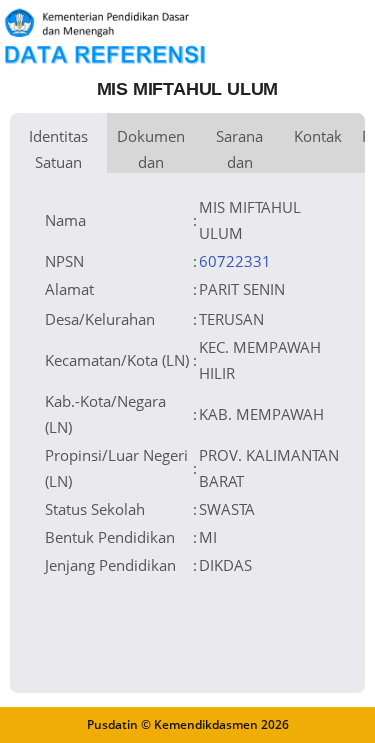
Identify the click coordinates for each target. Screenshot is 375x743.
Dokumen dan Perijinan (151, 149)
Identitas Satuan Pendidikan (58, 149)
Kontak (318, 136)
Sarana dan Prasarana (239, 149)
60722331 (235, 261)
